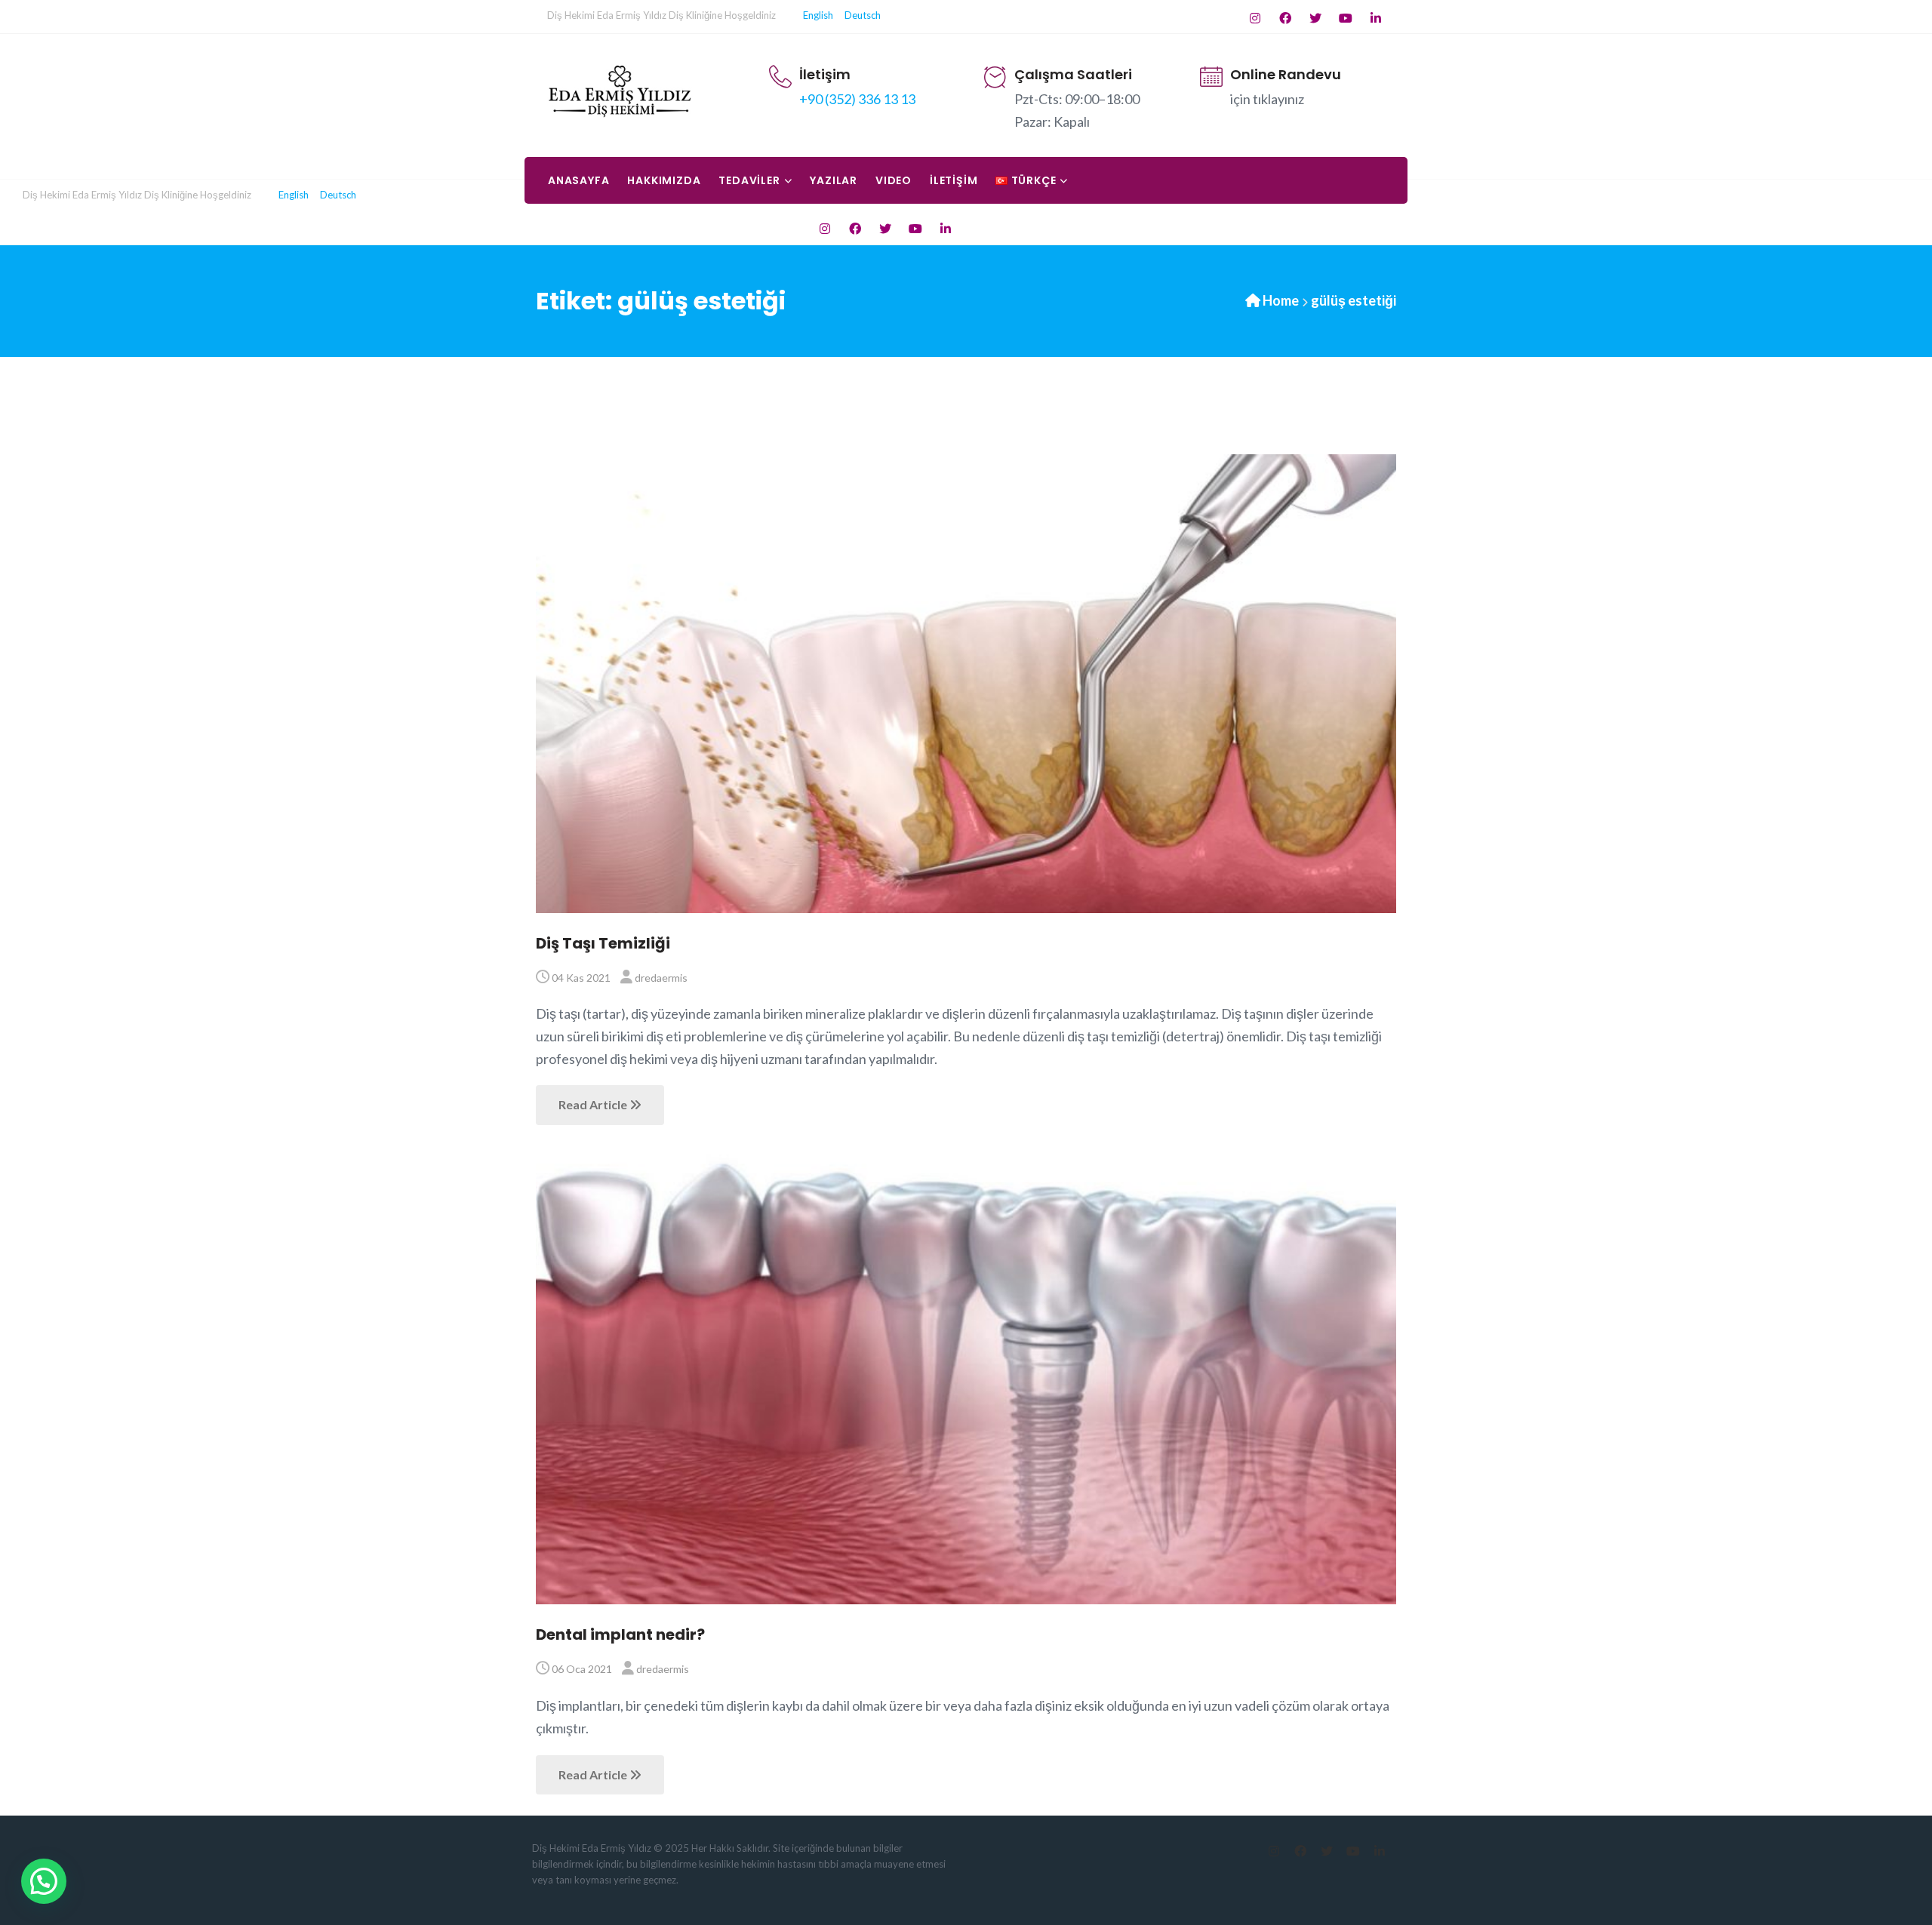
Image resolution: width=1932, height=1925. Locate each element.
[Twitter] (1315, 18)
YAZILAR (834, 180)
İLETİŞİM (954, 180)
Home (1281, 300)
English (821, 15)
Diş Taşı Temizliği (603, 943)
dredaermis (661, 978)
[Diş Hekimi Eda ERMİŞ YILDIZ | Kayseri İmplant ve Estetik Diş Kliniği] (620, 91)
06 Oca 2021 (582, 1669)
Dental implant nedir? (620, 1634)
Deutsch (861, 15)
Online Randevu (1286, 74)
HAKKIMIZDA (664, 180)
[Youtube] (1345, 18)
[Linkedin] (1375, 18)
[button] (44, 1881)
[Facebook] (1285, 18)
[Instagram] (1255, 18)
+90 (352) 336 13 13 (857, 99)
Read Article (594, 1104)
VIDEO (894, 180)
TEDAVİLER (749, 180)
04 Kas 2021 (581, 978)
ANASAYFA (578, 180)
